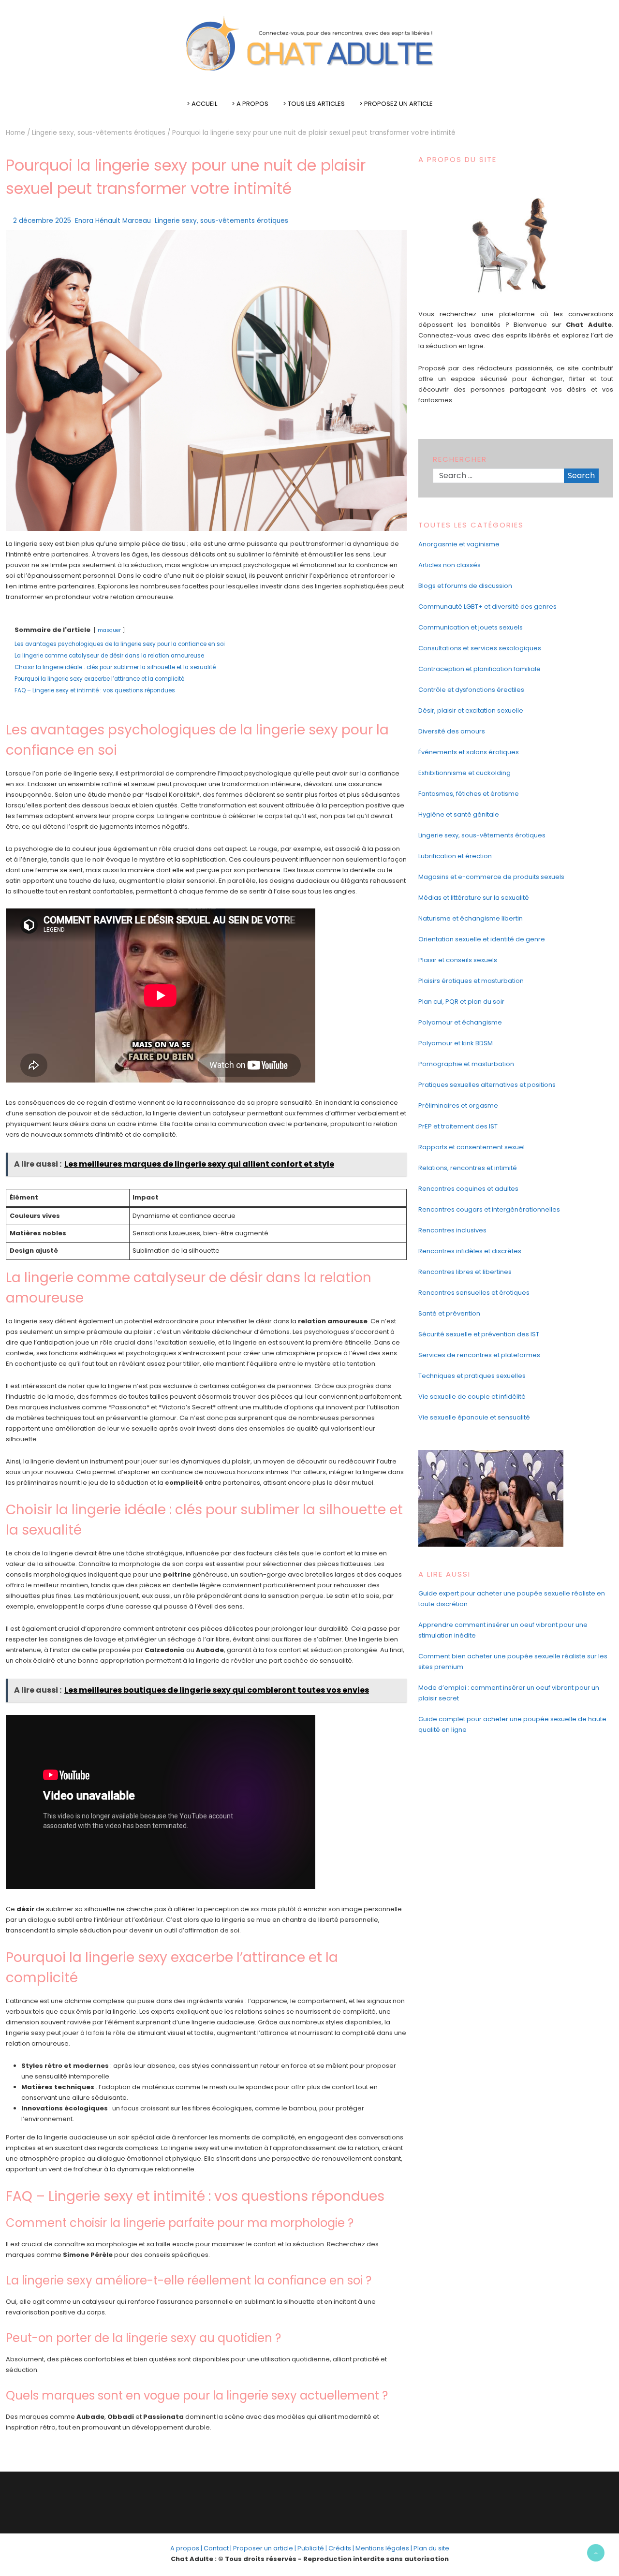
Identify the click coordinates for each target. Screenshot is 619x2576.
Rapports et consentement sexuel (472, 1147)
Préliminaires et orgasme (458, 1105)
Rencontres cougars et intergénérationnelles (489, 1209)
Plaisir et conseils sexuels (458, 960)
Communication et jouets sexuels (471, 627)
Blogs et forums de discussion (465, 586)
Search (581, 476)
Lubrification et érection (455, 856)
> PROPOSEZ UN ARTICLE (396, 104)
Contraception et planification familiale (479, 669)
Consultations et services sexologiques (480, 648)
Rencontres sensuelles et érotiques (474, 1293)
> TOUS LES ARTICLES (314, 104)
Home (15, 133)
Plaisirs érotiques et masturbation (471, 981)
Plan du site (431, 2548)
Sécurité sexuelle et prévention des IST (479, 1334)
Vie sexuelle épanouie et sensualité (474, 1417)
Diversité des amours (452, 731)
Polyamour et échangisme (460, 1022)
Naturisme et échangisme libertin (471, 918)
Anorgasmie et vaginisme (459, 544)
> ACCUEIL (202, 104)
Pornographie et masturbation (466, 1064)
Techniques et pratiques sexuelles (472, 1376)
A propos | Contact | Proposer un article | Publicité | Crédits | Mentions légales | (292, 2548)
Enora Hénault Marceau (113, 221)
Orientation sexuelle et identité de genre (482, 939)
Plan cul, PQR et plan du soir (461, 1002)
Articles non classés (450, 565)
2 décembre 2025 (42, 221)
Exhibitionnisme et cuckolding (464, 773)
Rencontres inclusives (452, 1230)
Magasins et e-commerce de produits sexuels (491, 877)
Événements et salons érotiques (469, 752)
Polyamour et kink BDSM (456, 1043)
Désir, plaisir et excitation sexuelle (471, 710)
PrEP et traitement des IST (458, 1126)
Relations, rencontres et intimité (468, 1168)
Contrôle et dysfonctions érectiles (471, 690)
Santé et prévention (449, 1313)
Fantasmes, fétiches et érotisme (469, 794)
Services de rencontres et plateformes (479, 1355)
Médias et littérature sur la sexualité (474, 898)
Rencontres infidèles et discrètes (470, 1251)
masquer (109, 630)
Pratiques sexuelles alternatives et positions (487, 1085)
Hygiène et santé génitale (459, 814)
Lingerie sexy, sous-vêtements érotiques (99, 133)
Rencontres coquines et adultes (468, 1189)
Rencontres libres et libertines (465, 1272)
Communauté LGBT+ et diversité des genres (487, 607)
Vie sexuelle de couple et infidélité (472, 1397)
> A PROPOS (250, 104)
